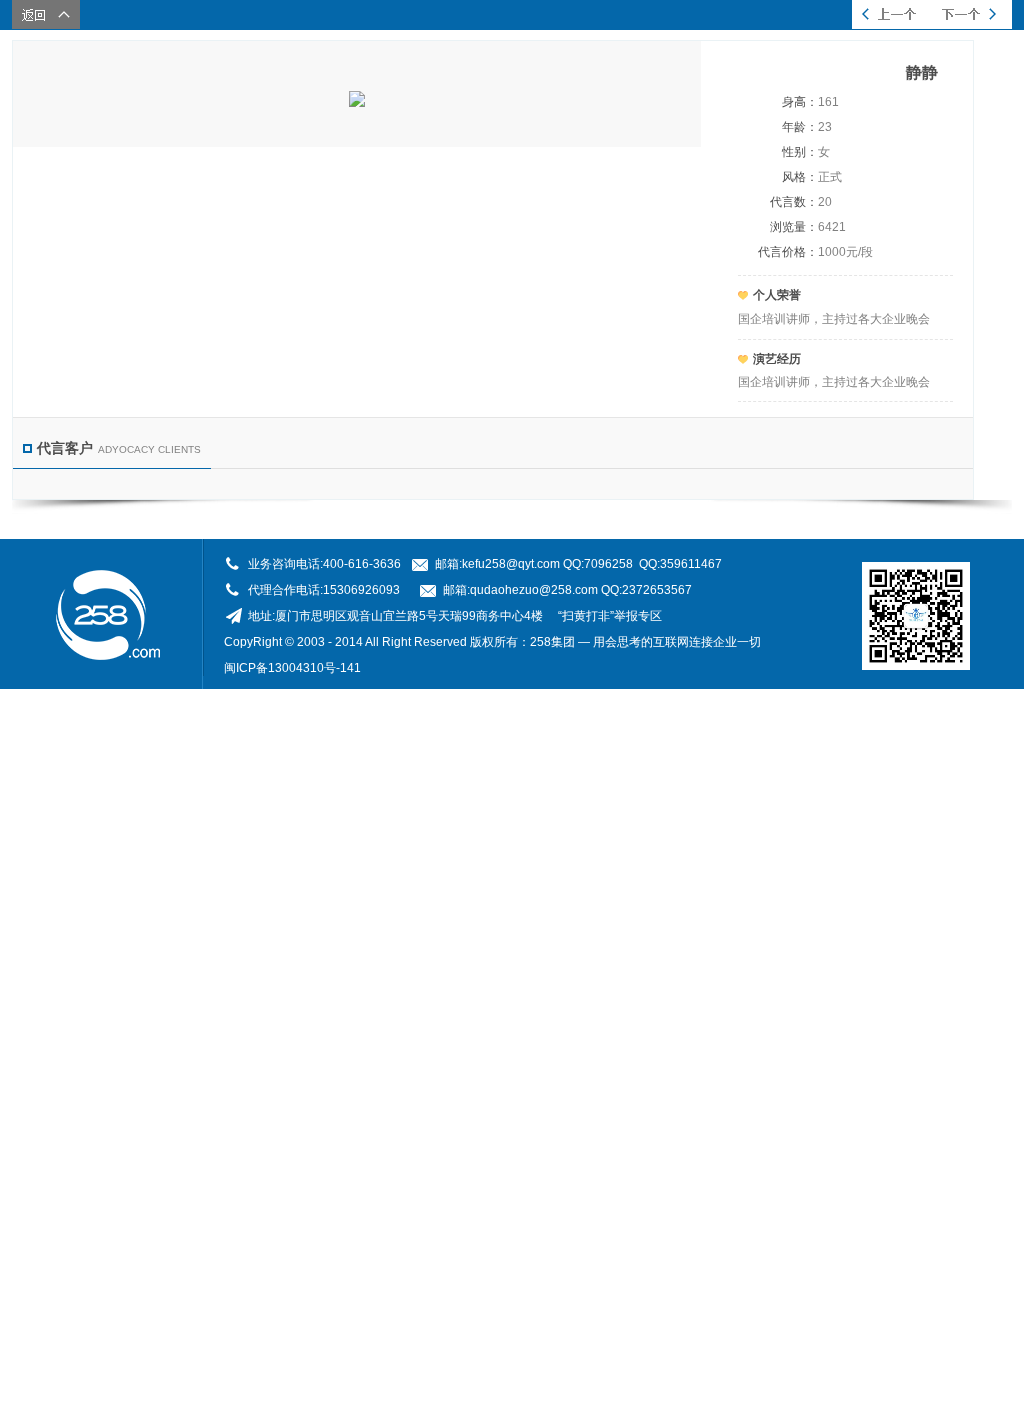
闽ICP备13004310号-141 (292, 668)
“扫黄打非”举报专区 (610, 616)
